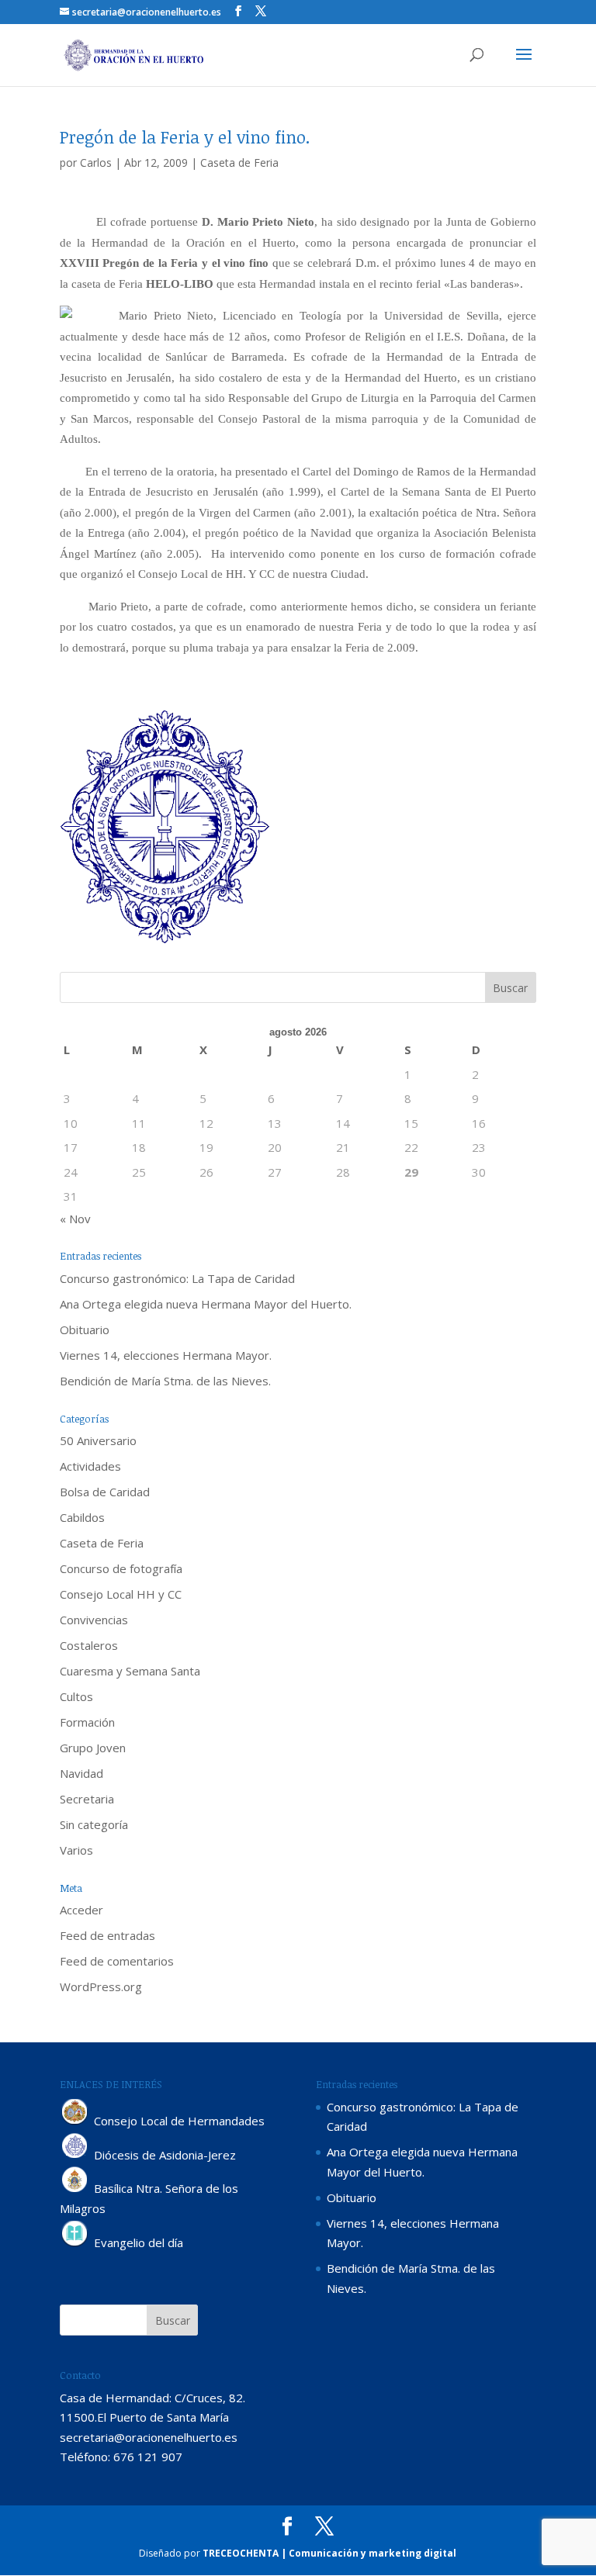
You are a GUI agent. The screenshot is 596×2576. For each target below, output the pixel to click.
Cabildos (82, 1517)
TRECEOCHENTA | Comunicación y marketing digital (329, 2553)
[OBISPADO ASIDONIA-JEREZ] (75, 2155)
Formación (87, 1722)
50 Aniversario (98, 1440)
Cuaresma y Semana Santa (130, 1671)
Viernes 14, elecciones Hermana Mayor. (166, 1355)
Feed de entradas (107, 1935)
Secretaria (87, 1799)
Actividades (90, 1466)
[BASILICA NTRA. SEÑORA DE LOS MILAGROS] (75, 2189)
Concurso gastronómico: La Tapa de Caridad (177, 1278)
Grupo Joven (93, 1748)
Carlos (96, 163)
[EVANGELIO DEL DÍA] (75, 2242)
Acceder (81, 1910)
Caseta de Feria (239, 163)
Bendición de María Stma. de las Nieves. (165, 1381)
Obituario (85, 1329)
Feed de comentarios (117, 1961)
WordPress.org (101, 1986)
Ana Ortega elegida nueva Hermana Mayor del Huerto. (206, 1304)
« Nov (75, 1219)
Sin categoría (94, 1824)
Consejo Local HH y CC (121, 1594)
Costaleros (89, 1645)
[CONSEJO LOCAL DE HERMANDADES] (75, 2121)
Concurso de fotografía (121, 1568)
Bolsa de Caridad (105, 1492)
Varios (76, 1850)
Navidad (81, 1773)
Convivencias (94, 1620)
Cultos (76, 1696)
